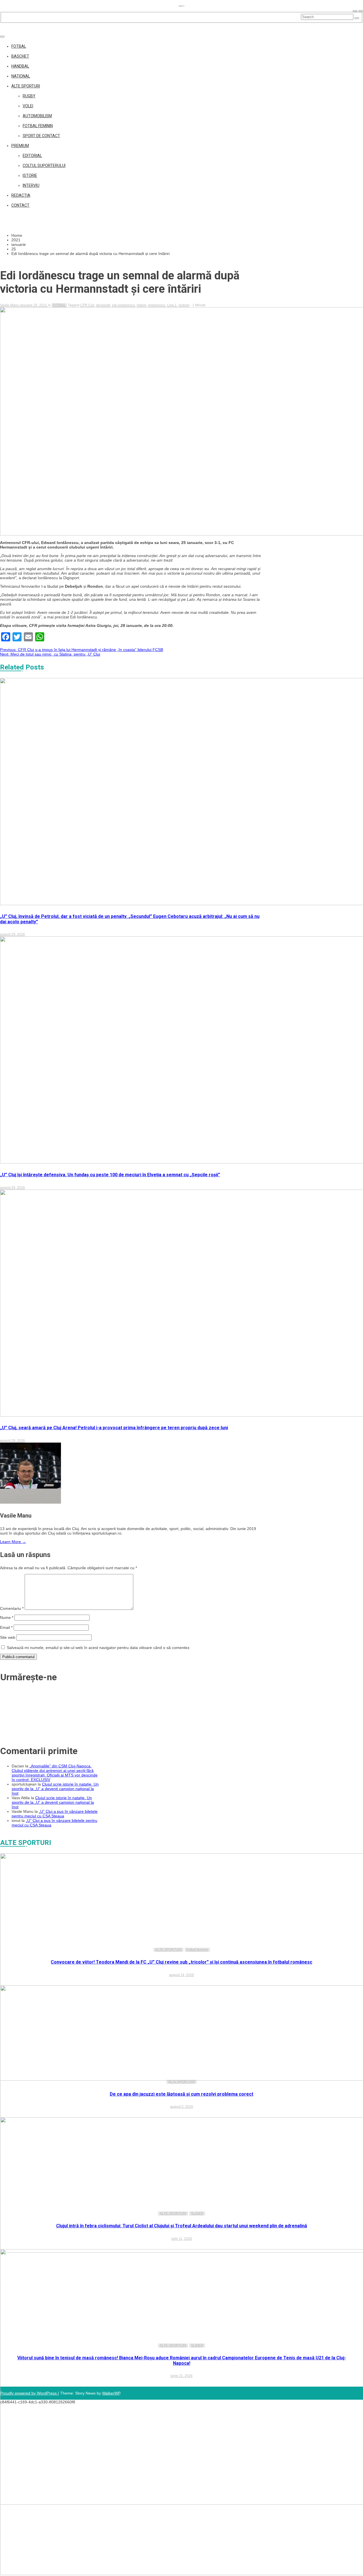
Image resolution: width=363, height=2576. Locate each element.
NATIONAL (21, 76)
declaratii (103, 305)
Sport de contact (41, 136)
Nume (7, 1617)
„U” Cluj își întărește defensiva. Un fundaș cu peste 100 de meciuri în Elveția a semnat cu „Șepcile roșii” (110, 1175)
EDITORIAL (32, 156)
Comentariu (12, 1608)
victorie (184, 305)
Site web (8, 1637)
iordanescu (157, 305)
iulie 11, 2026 (182, 2239)
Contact (20, 205)
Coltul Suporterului (44, 166)
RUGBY (29, 96)
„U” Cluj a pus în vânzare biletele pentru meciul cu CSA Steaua (55, 1814)
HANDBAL (20, 66)
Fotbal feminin (38, 126)
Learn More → (13, 1542)
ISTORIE (30, 175)
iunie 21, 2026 (181, 2376)
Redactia (21, 195)
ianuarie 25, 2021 (34, 305)
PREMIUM (20, 146)
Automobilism (37, 116)
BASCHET (20, 56)
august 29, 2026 (12, 934)
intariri (142, 305)
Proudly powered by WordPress (29, 2393)
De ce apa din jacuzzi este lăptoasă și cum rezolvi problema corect (181, 2094)
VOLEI (28, 106)
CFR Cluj (87, 305)
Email (6, 1627)
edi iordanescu (124, 305)
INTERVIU (31, 185)
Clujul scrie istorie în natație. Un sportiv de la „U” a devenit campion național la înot (55, 1789)
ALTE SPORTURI (26, 86)
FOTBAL (19, 46)
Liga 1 (172, 305)
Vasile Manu (10, 305)
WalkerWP (111, 2393)
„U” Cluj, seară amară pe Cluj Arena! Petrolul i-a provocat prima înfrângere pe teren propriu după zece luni (114, 1428)
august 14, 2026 (181, 1975)
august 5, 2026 (182, 2107)
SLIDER (197, 2213)
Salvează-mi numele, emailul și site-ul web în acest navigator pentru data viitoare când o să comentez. (99, 1648)
